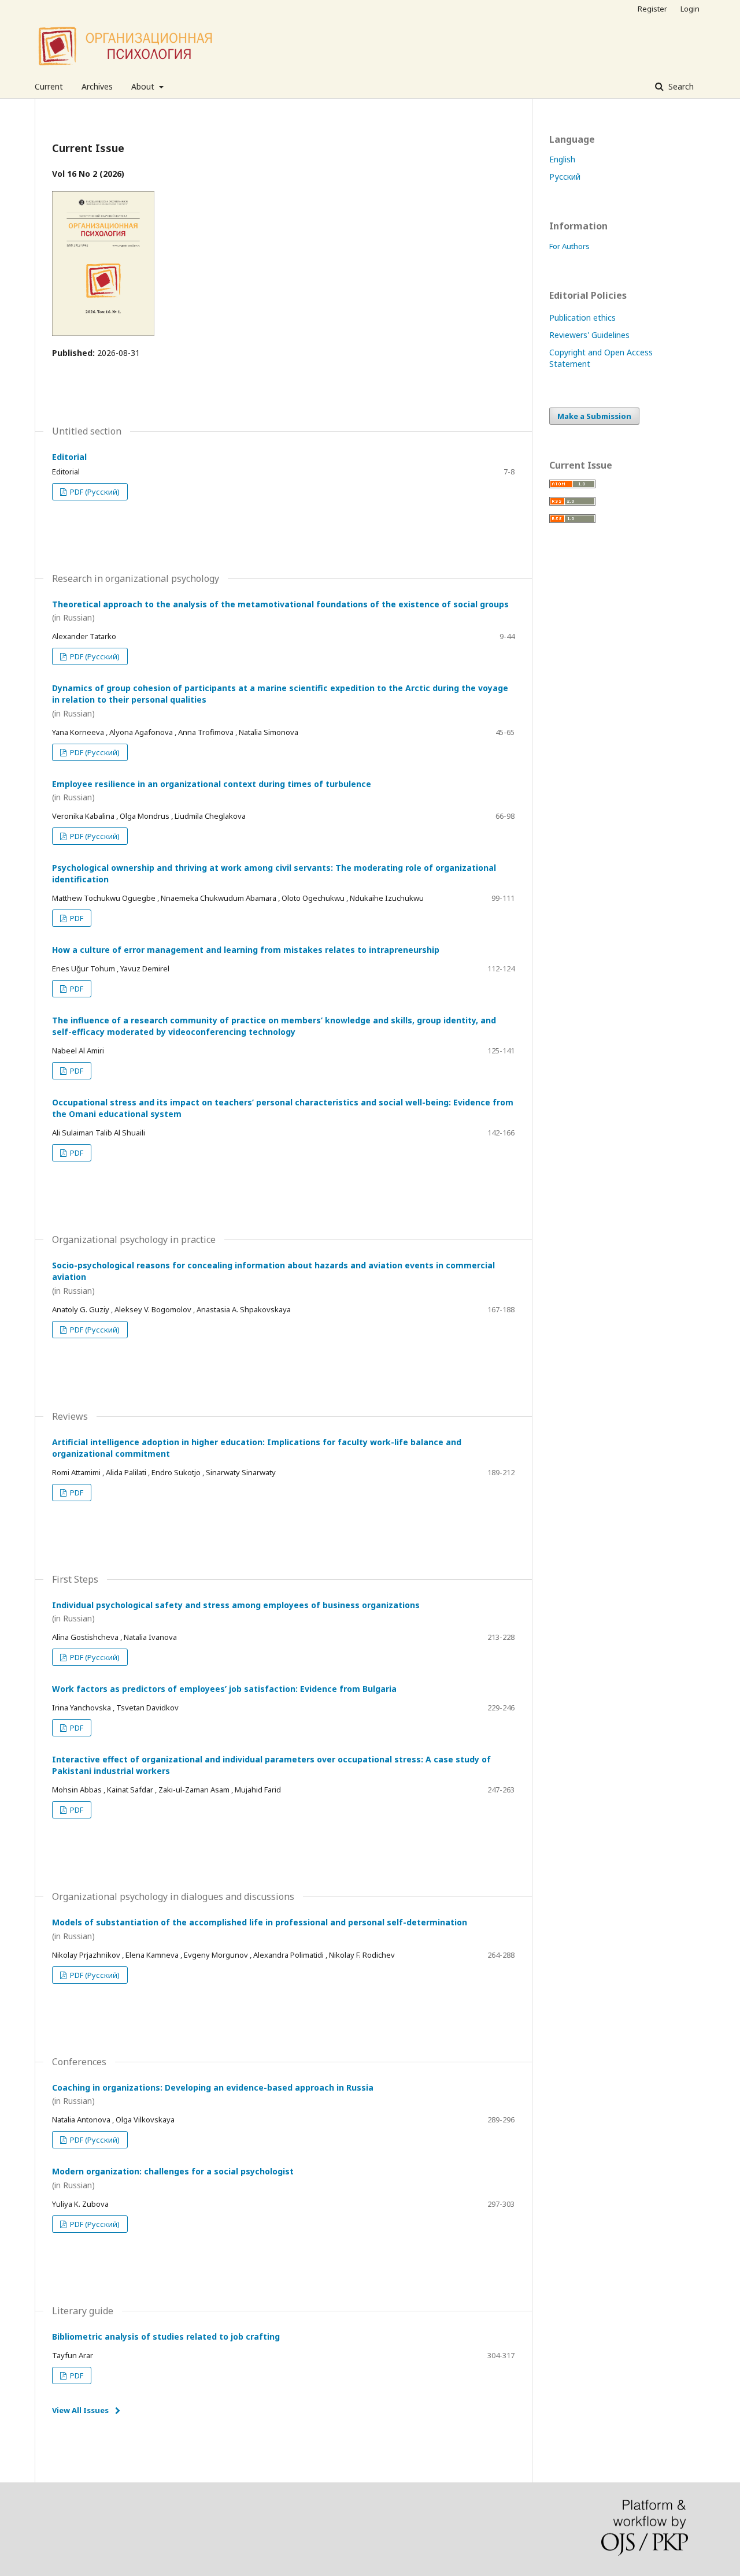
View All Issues (80, 2410)
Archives (97, 86)
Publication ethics (582, 318)
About (144, 86)
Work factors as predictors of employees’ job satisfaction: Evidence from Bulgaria (224, 1689)
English (562, 159)
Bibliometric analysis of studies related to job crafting (166, 2336)
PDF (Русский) (94, 492)
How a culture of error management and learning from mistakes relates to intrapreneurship (246, 950)
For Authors (569, 246)
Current (49, 86)
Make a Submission (594, 416)
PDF (76, 918)
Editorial (69, 457)
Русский (565, 177)
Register (652, 9)
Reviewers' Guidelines (589, 335)
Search (680, 86)
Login (690, 9)
